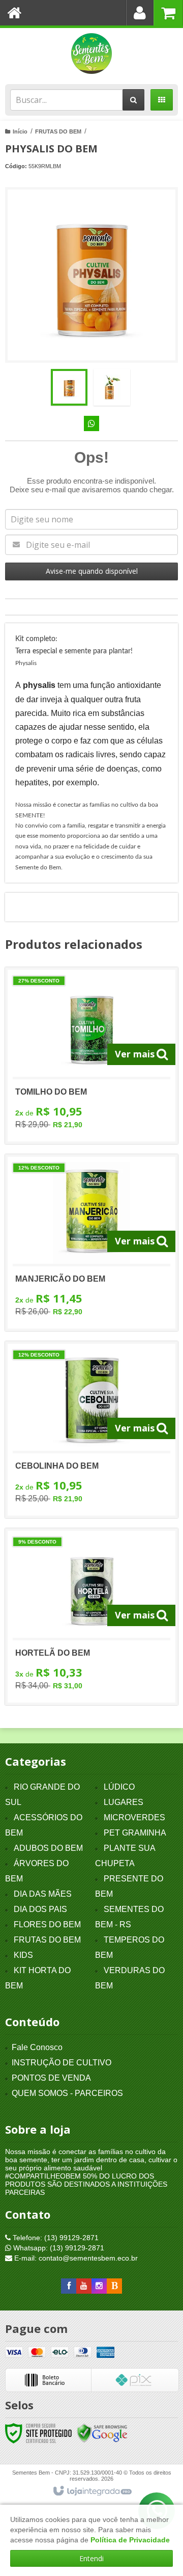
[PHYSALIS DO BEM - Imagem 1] (69, 387)
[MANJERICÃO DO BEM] (91, 1243)
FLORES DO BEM (47, 1924)
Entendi (91, 2558)
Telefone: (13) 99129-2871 (55, 2238)
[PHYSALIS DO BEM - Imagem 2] (112, 387)
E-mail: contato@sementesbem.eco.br (75, 2258)
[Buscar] (133, 100)
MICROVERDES (134, 1817)
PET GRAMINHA (135, 1833)
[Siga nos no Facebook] (69, 2286)
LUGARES (124, 1802)
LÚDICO (119, 1787)
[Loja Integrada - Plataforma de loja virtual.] (92, 2491)
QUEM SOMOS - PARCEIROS (67, 2093)
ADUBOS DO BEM (48, 1848)
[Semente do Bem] (91, 54)
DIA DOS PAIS (40, 1909)
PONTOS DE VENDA (51, 2078)
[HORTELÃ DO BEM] (91, 1617)
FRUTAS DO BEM (58, 131)
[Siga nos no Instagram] (99, 2286)
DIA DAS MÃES (43, 1894)
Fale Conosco (37, 2047)
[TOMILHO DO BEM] (91, 1056)
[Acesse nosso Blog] (114, 2286)
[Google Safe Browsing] (102, 2433)
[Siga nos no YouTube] (84, 2286)
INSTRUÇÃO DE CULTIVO (62, 2063)
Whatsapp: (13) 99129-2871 (58, 2248)
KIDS (23, 1955)
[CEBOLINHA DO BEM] (91, 1430)
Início (20, 131)
